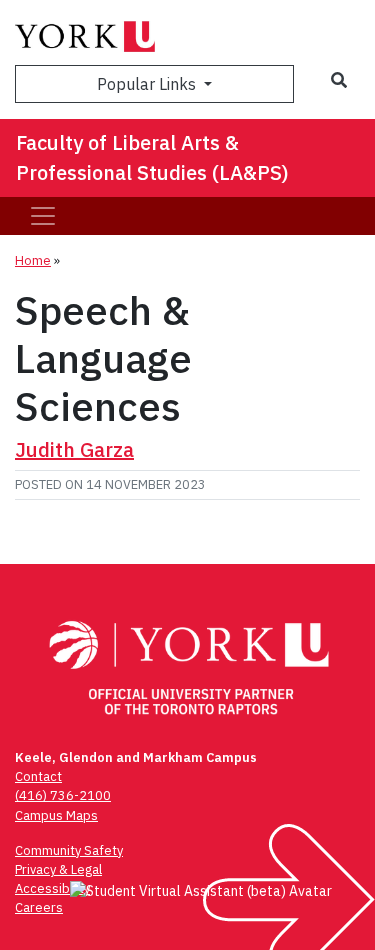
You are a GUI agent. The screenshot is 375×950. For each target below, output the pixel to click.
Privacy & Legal (58, 869)
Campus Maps (56, 815)
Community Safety (69, 850)
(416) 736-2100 (63, 795)
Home (33, 260)
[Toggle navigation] (43, 216)
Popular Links (148, 84)
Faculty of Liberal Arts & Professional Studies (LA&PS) (152, 157)
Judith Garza (74, 449)
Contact (38, 776)
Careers (39, 907)
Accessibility (52, 888)
